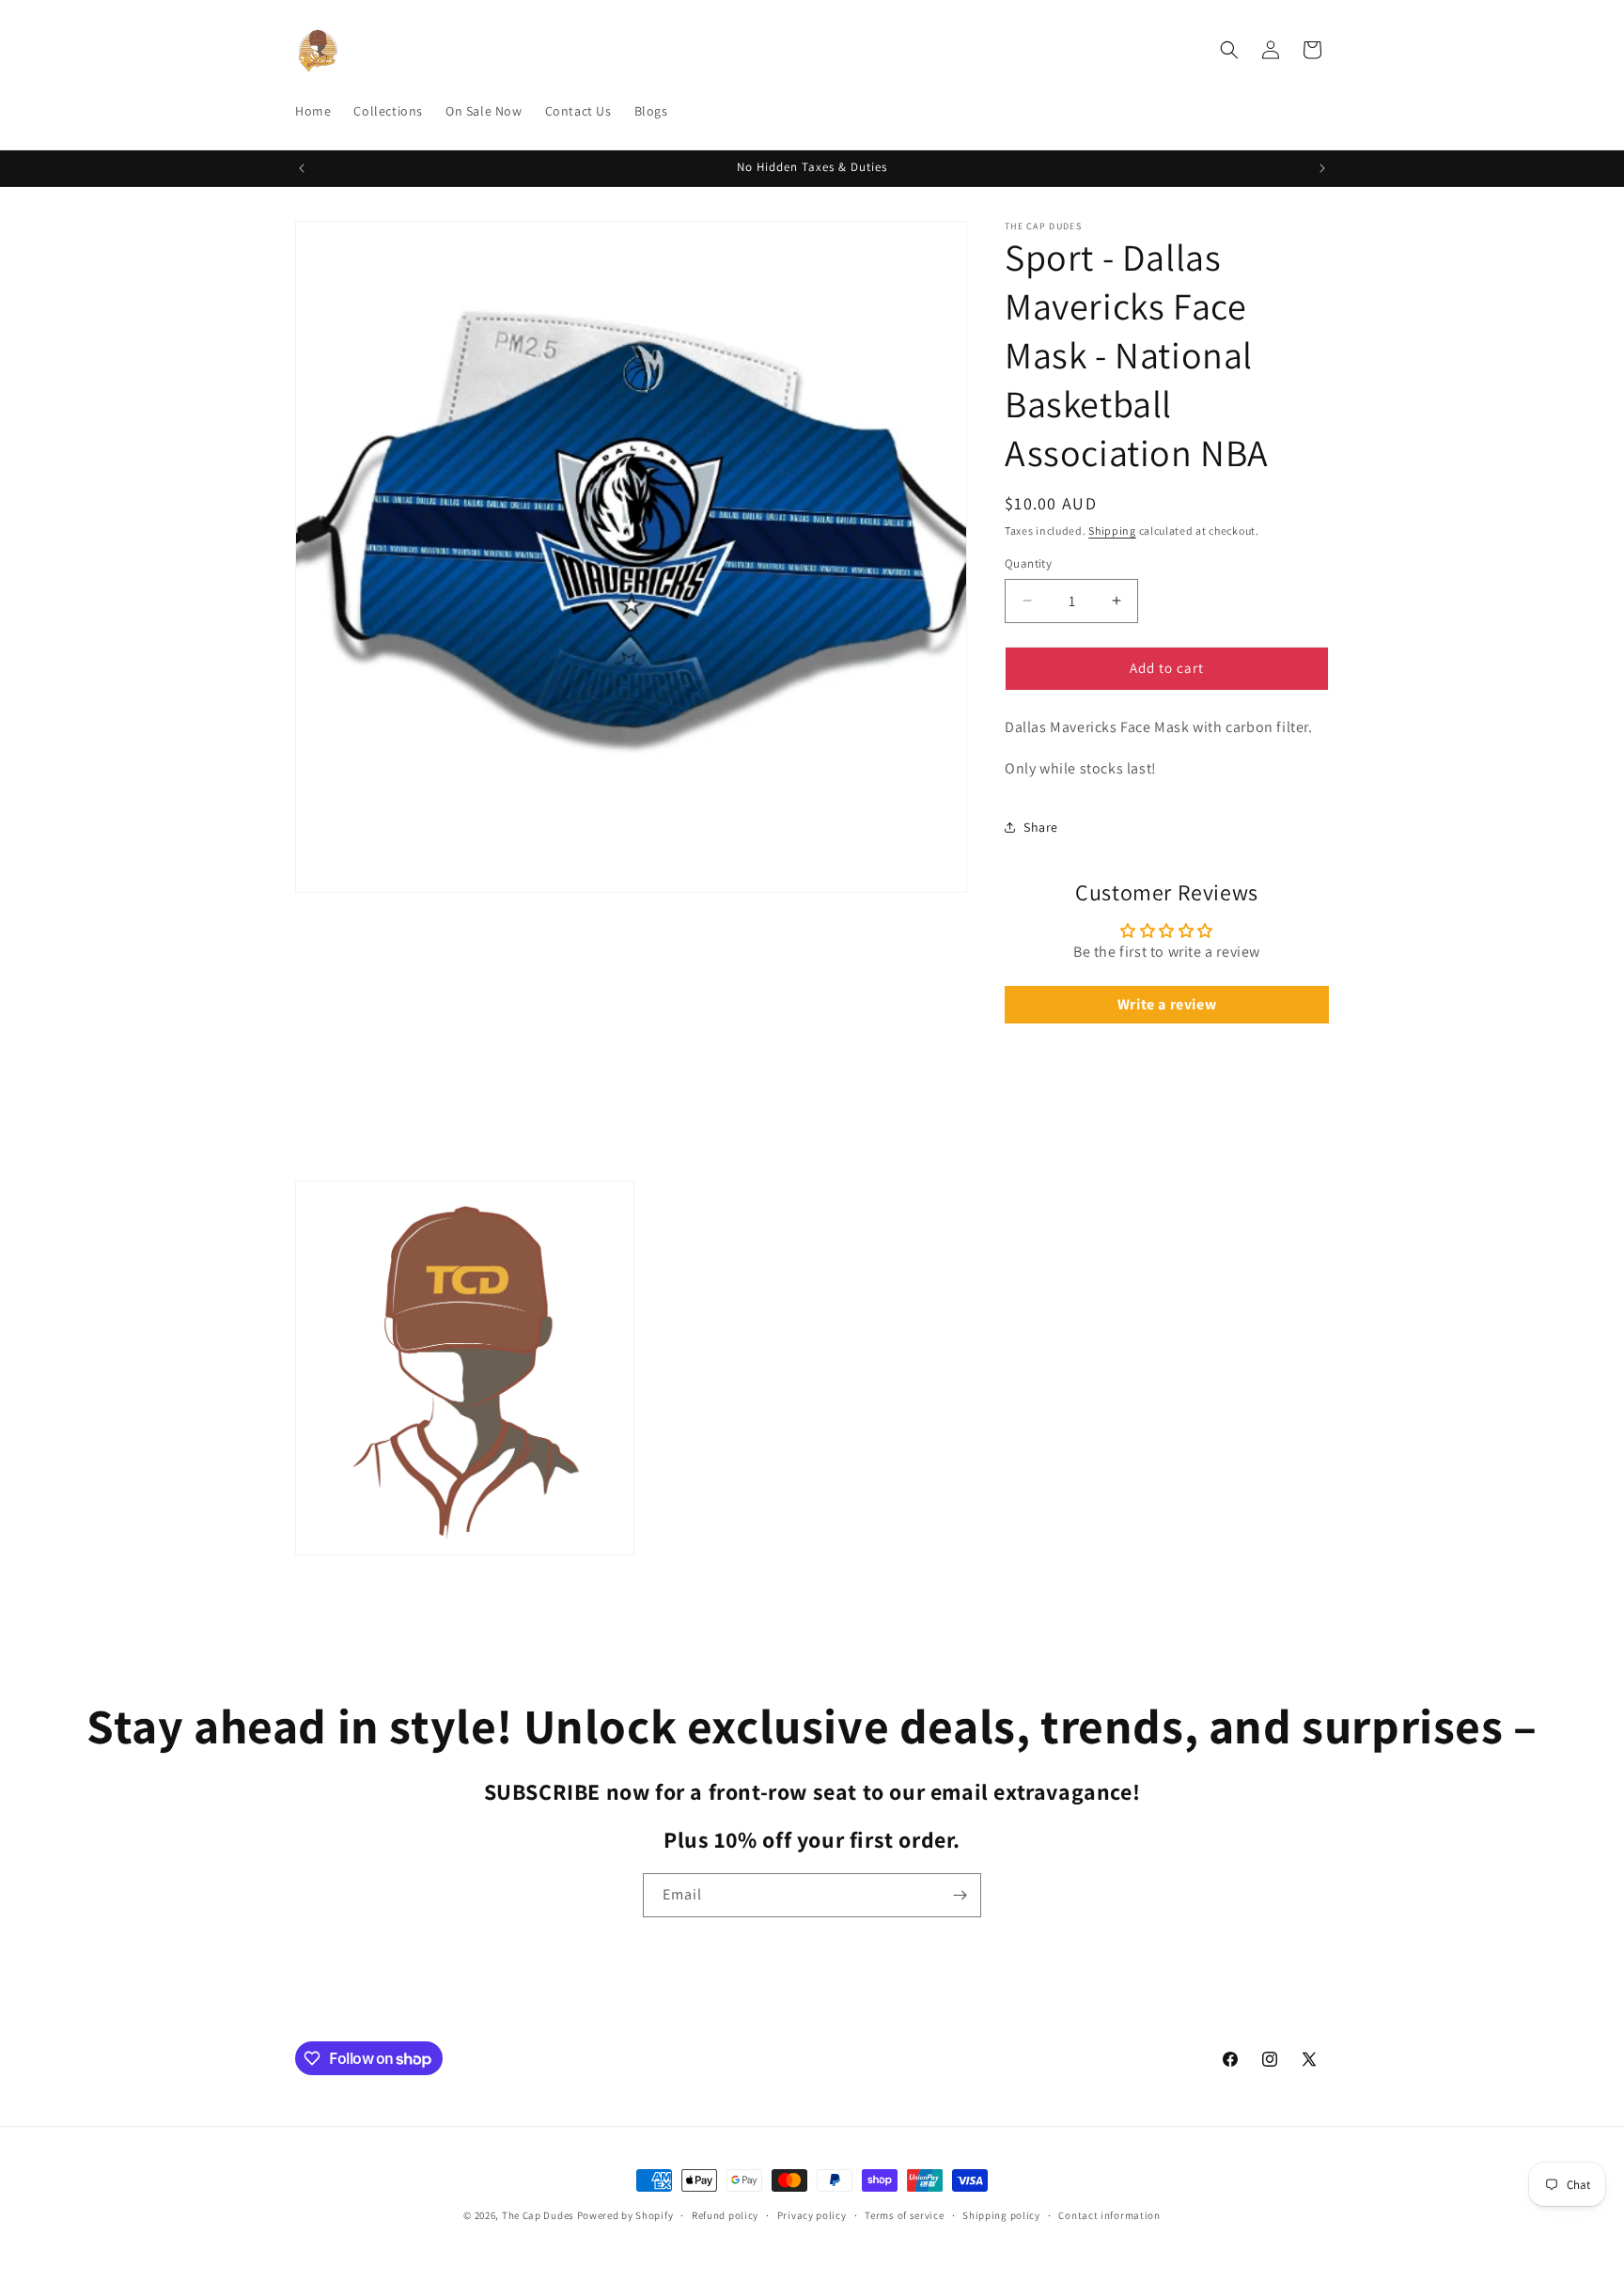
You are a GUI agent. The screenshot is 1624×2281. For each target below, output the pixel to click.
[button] (1229, 50)
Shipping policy (1001, 2215)
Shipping (1112, 531)
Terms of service (904, 2215)
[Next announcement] (1322, 168)
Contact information (1109, 2215)
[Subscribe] (960, 1895)
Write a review (1167, 1004)
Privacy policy (812, 2215)
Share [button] (1041, 827)
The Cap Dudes (538, 2215)
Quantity (1028, 563)
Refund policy (725, 2215)
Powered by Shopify (625, 2215)
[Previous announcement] (302, 168)
